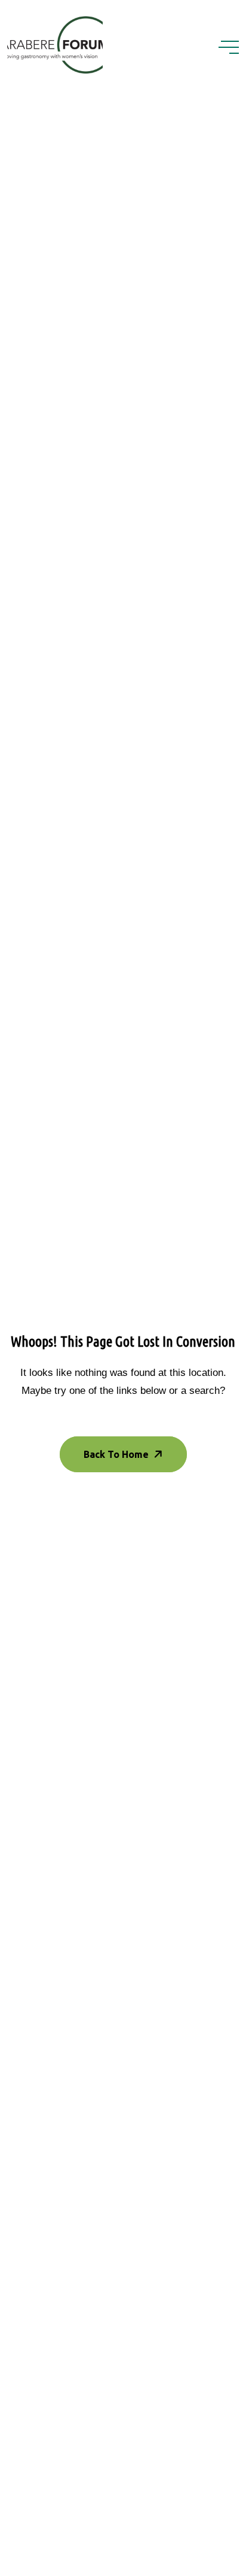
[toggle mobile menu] (229, 47)
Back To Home (116, 1454)
